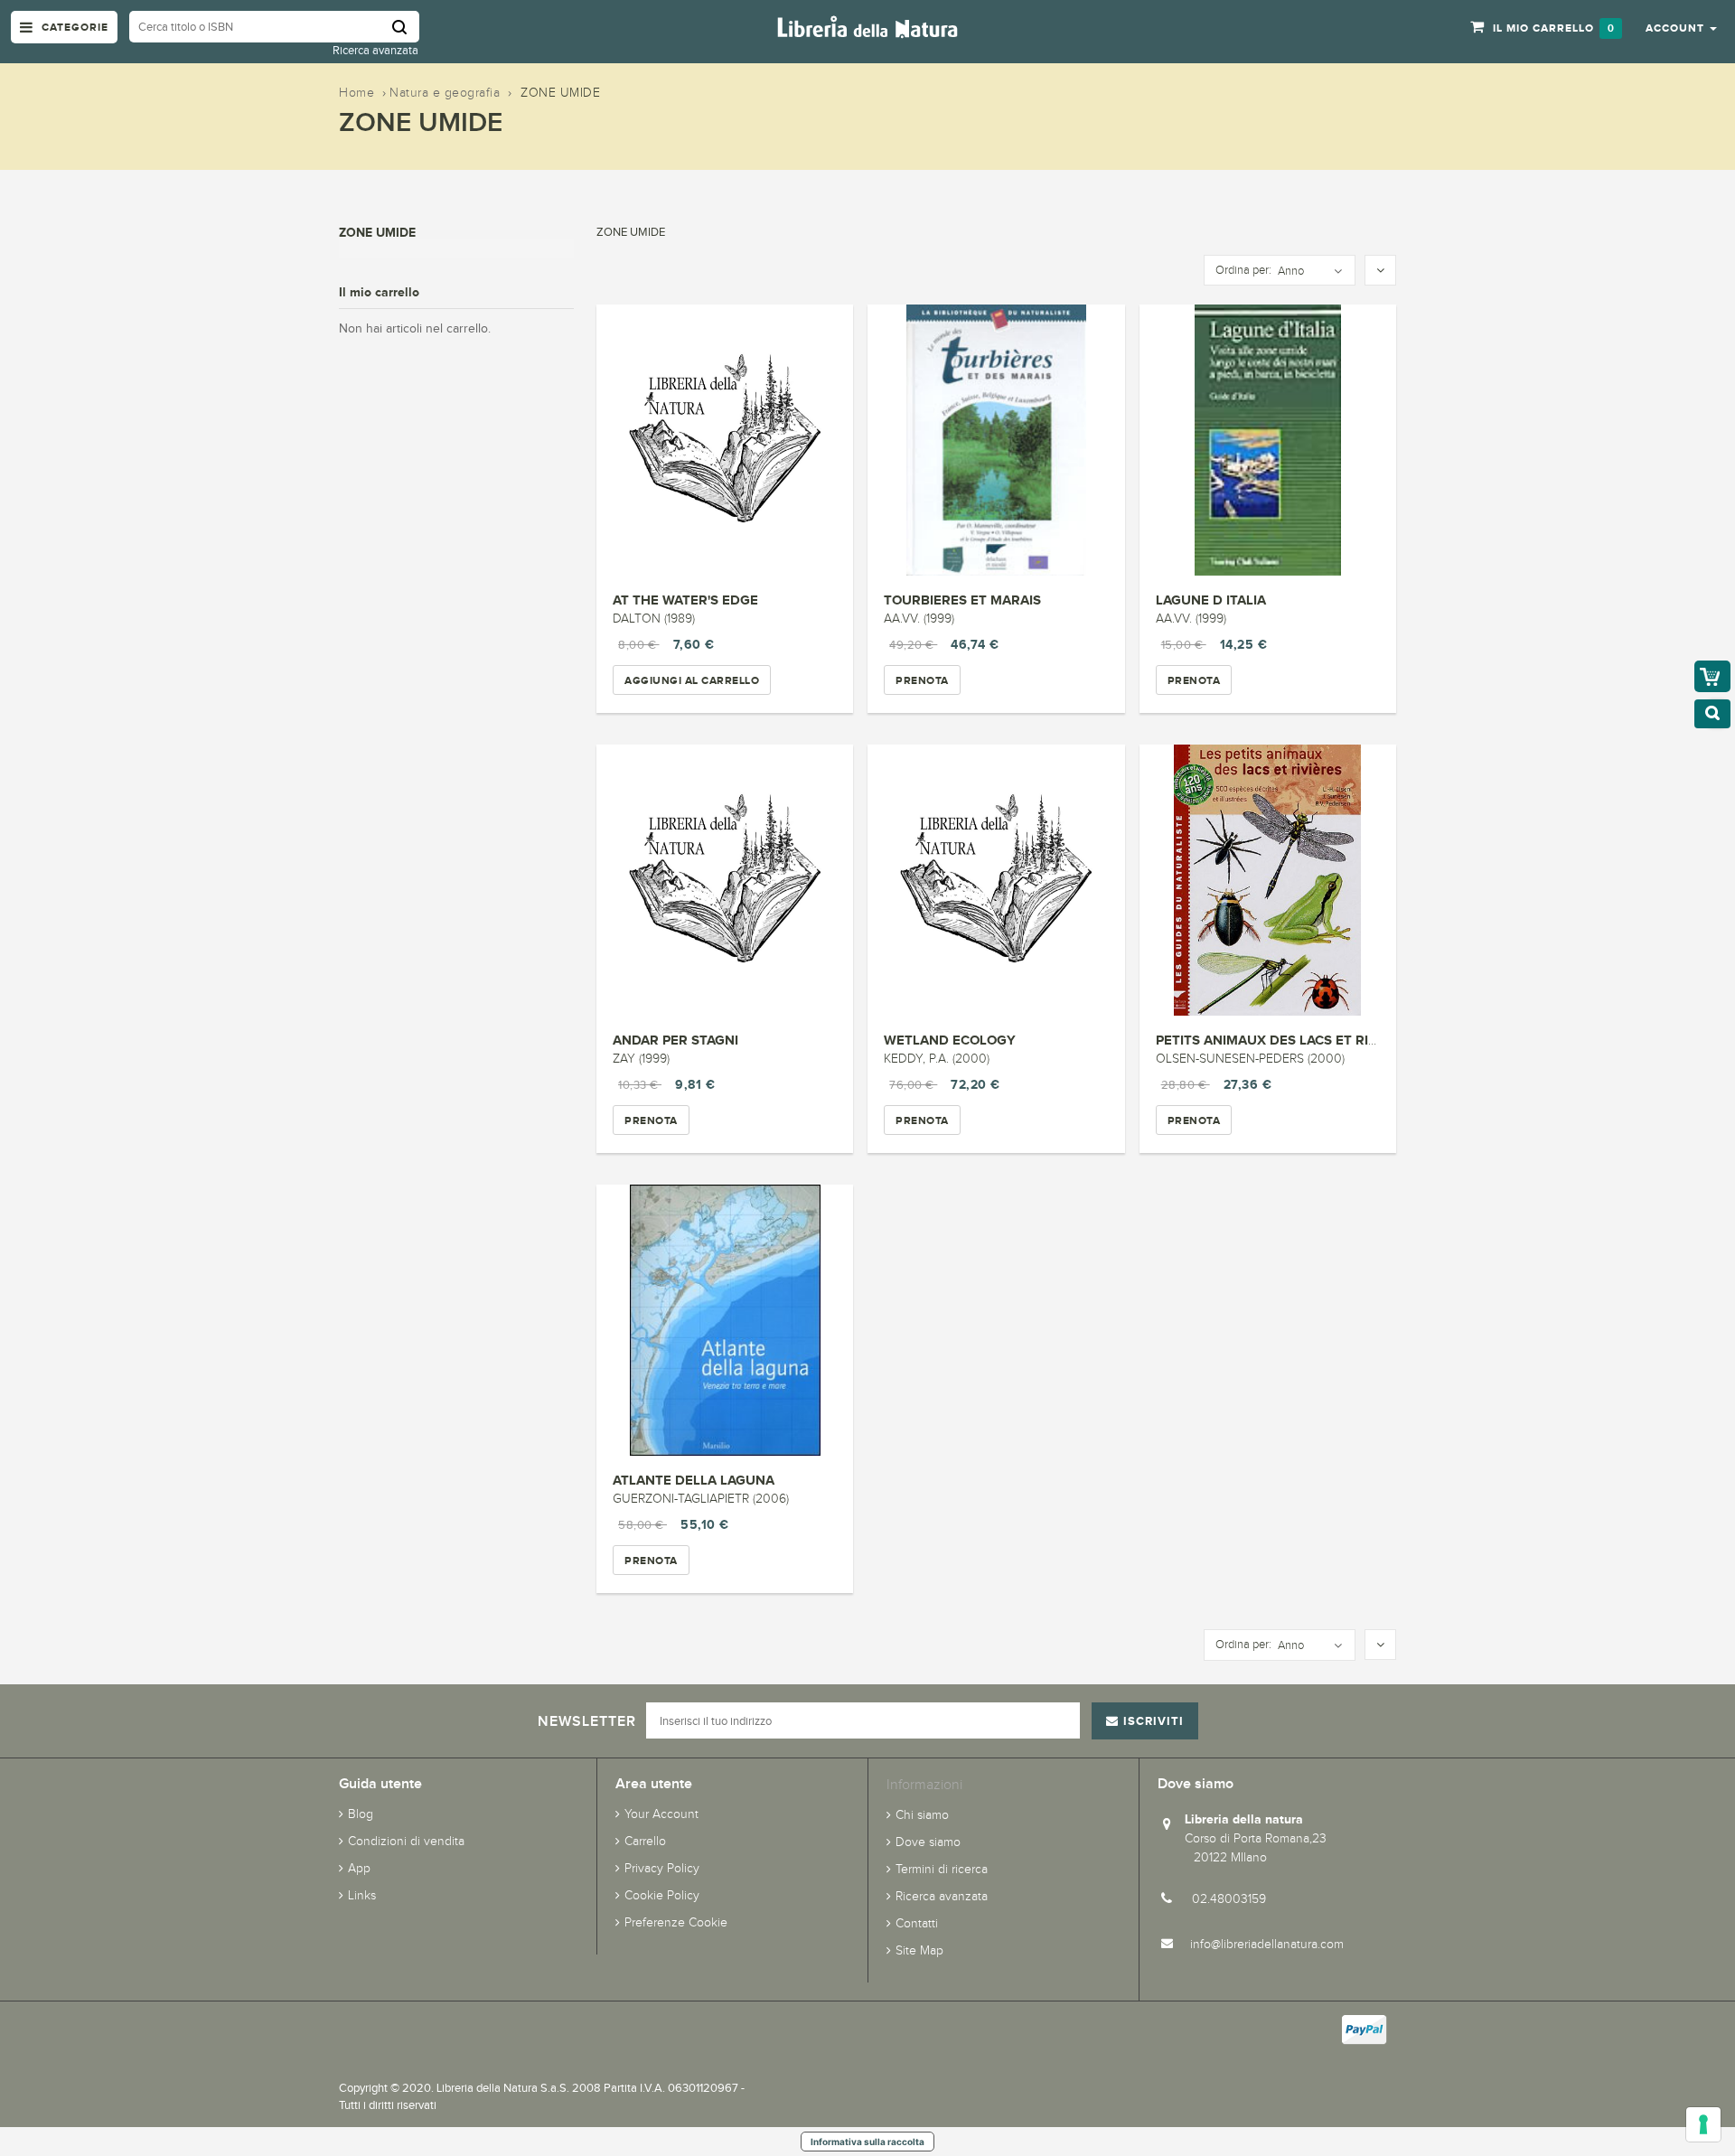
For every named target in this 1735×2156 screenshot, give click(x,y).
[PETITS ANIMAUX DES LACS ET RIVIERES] (1268, 880)
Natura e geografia (445, 93)
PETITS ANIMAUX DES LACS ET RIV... (1271, 1040)
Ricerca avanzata (375, 50)
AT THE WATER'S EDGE (685, 600)
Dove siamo (928, 1842)
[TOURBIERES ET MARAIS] (996, 440)
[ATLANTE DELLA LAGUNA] (725, 1320)
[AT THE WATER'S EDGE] (725, 440)
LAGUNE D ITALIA (1211, 600)
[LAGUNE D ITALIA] (1268, 440)
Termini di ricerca (942, 1869)
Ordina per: (1243, 270)
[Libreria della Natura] (867, 26)
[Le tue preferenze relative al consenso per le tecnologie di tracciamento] (1703, 2124)
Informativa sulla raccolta (867, 2142)
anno (1291, 271)
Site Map (919, 1950)
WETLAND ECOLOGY (950, 1040)
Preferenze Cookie (676, 1922)
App (359, 1868)
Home (356, 93)
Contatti (917, 1923)
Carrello (645, 1841)
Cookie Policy (662, 1895)
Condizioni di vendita (406, 1841)
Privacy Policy (662, 1868)
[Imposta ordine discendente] (1380, 271)
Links (362, 1895)
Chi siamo (922, 1815)
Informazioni (924, 1784)
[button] (1681, 27)
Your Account (661, 1814)
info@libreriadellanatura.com (1267, 1944)
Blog (361, 1814)
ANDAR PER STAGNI (675, 1040)
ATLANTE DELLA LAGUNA (694, 1480)
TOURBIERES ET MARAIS (962, 600)
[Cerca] (406, 27)
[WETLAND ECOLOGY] (996, 880)
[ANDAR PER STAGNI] (725, 880)
